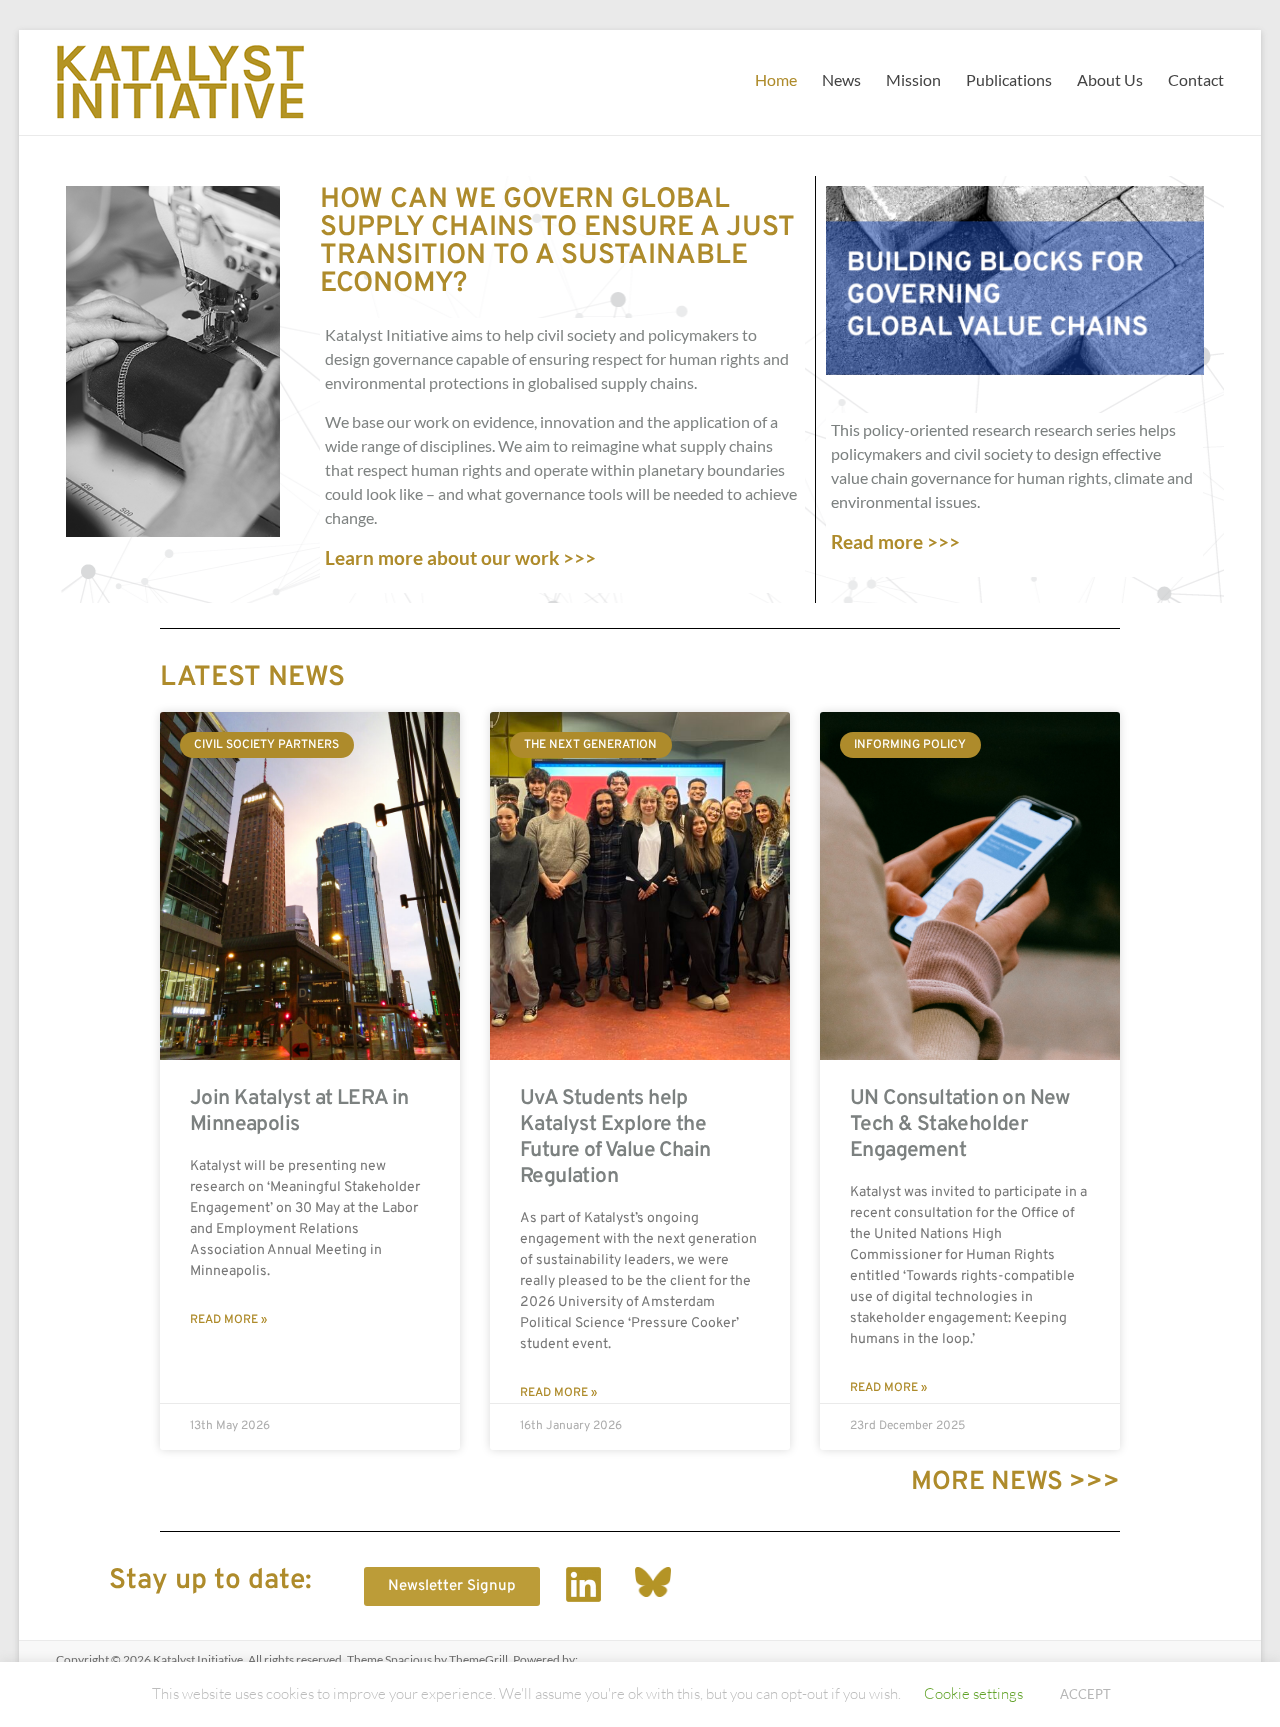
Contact (1196, 79)
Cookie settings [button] (973, 1693)
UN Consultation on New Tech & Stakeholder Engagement (960, 1124)
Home (776, 79)
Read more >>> (895, 541)
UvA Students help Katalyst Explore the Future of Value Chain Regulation (615, 1137)
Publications (1009, 79)
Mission (913, 79)
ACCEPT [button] (1085, 1694)
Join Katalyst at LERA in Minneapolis (299, 1111)
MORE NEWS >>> (1015, 1482)
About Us (1110, 79)
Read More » (228, 1320)
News (841, 79)
